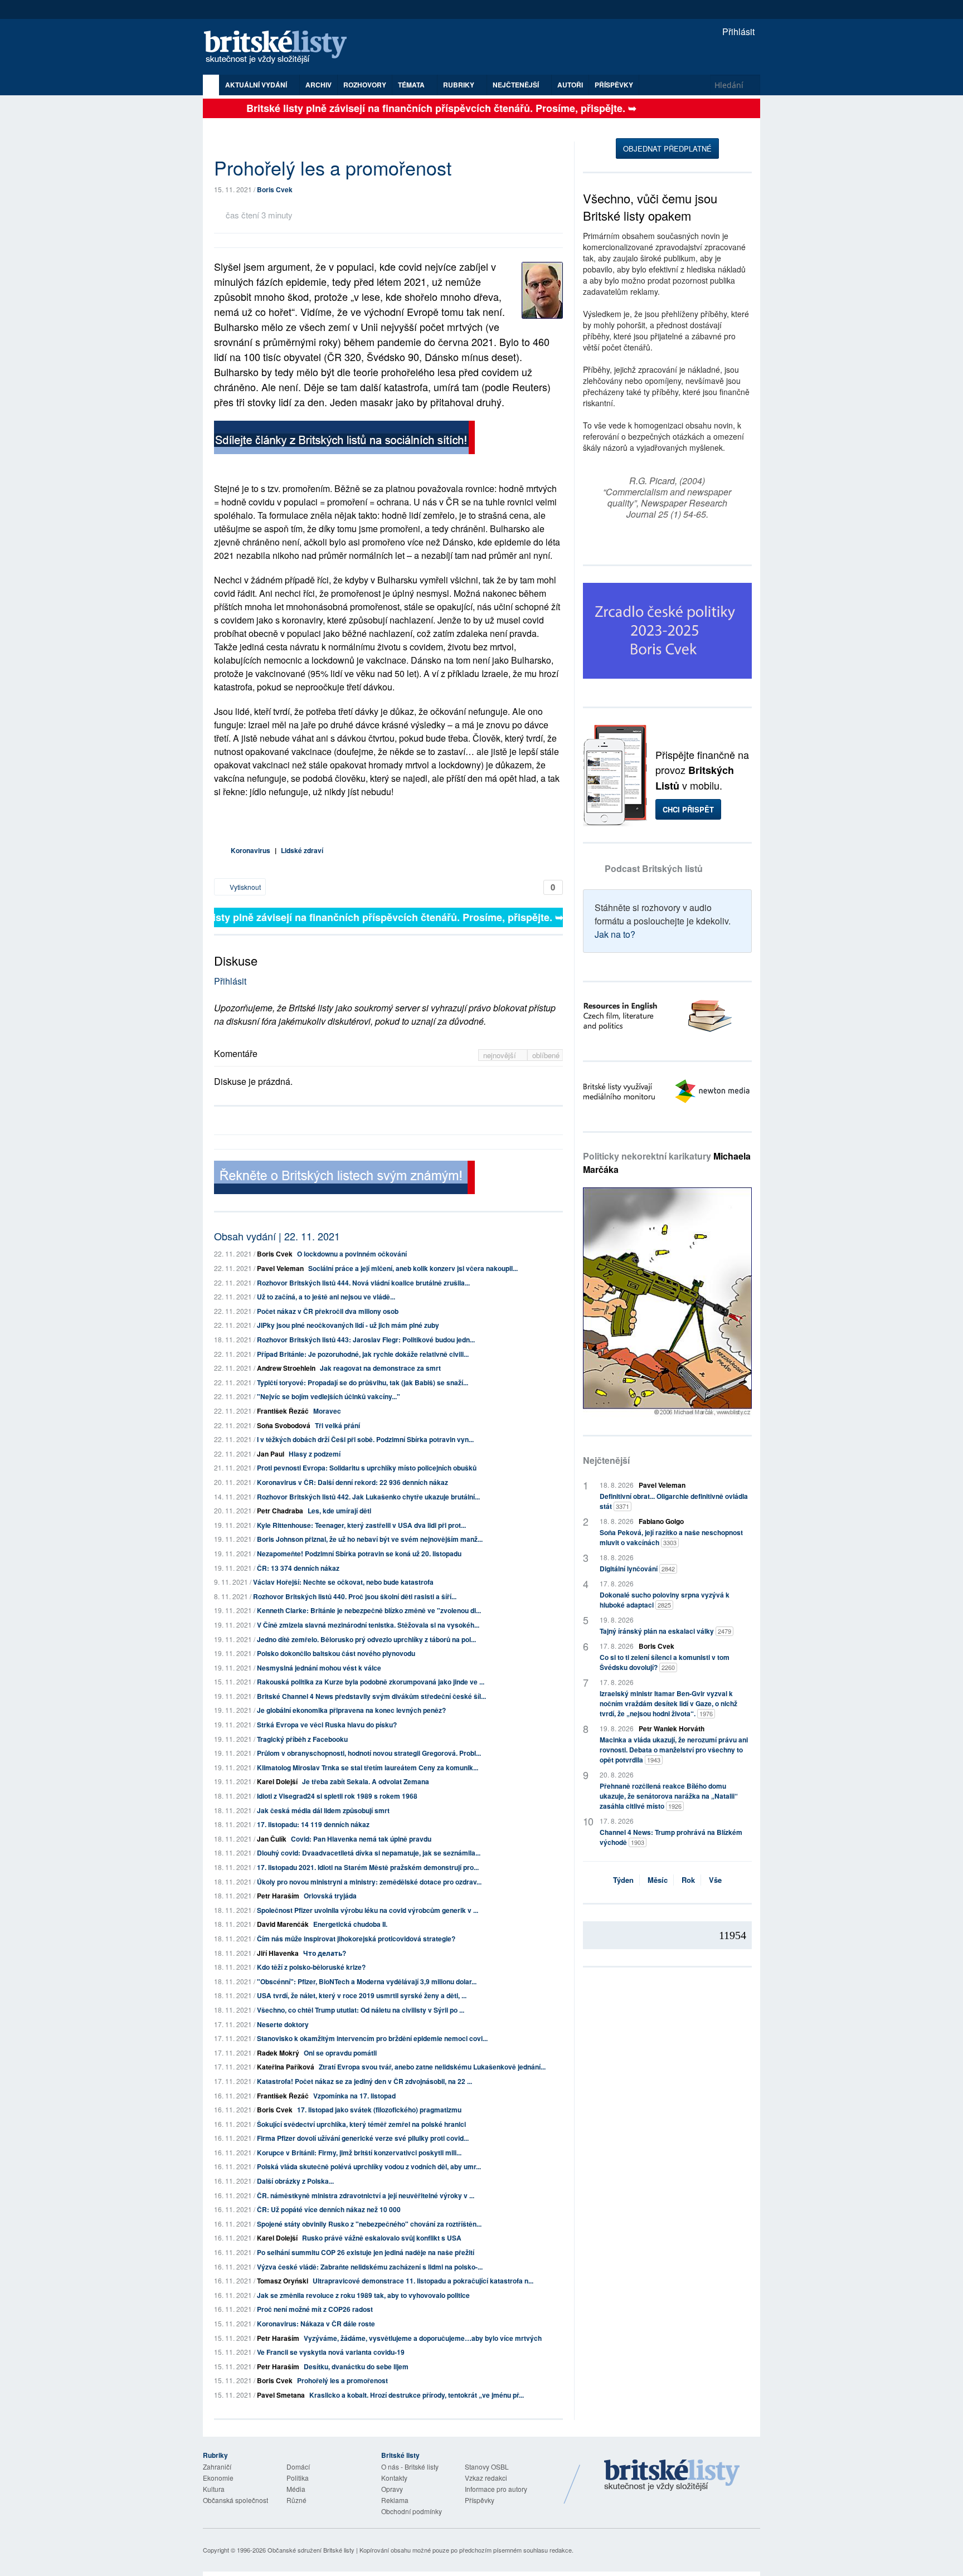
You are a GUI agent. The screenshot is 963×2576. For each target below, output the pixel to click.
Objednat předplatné (667, 148)
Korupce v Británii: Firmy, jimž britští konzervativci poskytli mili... (359, 2153)
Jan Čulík (272, 1839)
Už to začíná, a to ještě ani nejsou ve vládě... (326, 1297)
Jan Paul (271, 1454)
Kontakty (394, 2478)
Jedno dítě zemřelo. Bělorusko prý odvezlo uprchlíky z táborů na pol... (366, 1639)
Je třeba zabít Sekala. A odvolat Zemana (366, 1781)
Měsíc (658, 1880)
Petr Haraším (278, 1896)
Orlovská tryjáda (330, 1896)
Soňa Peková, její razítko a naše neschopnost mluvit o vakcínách (671, 1537)
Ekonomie (218, 2478)
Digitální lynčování (637, 1569)
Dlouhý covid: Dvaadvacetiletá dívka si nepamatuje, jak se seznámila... (369, 1853)
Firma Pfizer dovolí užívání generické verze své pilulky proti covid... (363, 2138)
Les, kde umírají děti (339, 1511)
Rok (688, 1880)
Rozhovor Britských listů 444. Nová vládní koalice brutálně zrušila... (363, 1283)
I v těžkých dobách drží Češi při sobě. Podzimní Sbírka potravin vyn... (365, 1439)
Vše (715, 1880)
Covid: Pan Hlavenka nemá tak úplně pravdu (361, 1839)
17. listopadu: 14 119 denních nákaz (313, 1824)
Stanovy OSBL (487, 2467)
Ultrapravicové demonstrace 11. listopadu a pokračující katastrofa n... (423, 2281)
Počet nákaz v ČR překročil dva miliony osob (328, 1311)
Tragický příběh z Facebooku (302, 1739)
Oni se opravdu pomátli (340, 2053)
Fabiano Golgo (661, 1521)
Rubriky (459, 85)
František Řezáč (283, 1411)
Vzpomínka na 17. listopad (354, 2096)
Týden (623, 1880)
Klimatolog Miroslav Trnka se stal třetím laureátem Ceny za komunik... (368, 1767)
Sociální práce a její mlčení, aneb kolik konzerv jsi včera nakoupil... (413, 1268)
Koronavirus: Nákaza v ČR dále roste (316, 2324)
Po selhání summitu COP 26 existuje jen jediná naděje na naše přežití (366, 2252)
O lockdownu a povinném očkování (352, 1254)
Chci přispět (688, 809)
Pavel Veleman (280, 1268)
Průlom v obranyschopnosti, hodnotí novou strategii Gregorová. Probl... (369, 1753)
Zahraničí (217, 2467)
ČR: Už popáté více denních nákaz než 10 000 (329, 2209)
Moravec (327, 1411)
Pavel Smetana (281, 2395)
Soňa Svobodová (284, 1425)
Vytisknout (244, 887)
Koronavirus (251, 850)
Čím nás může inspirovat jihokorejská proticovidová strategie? (356, 1939)
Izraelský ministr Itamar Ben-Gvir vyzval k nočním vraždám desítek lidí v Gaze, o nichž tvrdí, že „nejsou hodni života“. (668, 1703)
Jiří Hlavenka (278, 1953)
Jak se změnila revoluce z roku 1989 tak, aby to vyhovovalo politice (363, 2295)
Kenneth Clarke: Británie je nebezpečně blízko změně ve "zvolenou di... (369, 1610)
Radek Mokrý (278, 2053)
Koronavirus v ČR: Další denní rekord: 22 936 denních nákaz (352, 1482)
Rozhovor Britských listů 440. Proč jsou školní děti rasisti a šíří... (355, 1596)
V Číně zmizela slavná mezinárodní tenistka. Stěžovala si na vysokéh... (368, 1625)
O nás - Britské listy (410, 2467)
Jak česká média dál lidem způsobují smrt (323, 1810)
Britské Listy (672, 2476)
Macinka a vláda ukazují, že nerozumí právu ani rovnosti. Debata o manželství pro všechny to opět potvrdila (674, 1750)
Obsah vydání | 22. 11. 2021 (277, 1236)
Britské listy (281, 48)
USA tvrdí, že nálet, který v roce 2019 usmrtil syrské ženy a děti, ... (362, 1995)
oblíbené (546, 1055)
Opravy (392, 2489)
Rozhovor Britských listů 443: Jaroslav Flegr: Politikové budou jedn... (366, 1340)
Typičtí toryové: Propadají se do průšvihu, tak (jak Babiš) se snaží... (363, 1382)
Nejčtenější (606, 1460)
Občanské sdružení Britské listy (311, 2550)
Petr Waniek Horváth (672, 1728)
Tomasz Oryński (283, 2281)
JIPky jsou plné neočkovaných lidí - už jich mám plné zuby (348, 1325)
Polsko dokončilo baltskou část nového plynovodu (336, 1653)
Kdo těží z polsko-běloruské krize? (311, 1967)
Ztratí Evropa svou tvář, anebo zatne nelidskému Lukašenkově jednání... (432, 2067)
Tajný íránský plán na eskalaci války (665, 1631)
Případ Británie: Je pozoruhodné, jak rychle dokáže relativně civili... (363, 1354)
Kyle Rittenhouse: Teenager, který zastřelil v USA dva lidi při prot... (361, 1525)
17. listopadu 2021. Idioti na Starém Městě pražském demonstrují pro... (368, 1867)
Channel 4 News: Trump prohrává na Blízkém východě (671, 1837)
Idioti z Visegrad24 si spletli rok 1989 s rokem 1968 (337, 1796)
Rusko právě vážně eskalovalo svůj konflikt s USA (382, 2238)
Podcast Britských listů (654, 868)
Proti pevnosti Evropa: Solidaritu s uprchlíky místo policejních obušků (367, 1468)
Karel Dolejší (277, 1781)
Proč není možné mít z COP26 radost (315, 2309)
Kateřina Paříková (286, 2067)
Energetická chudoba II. (350, 1924)
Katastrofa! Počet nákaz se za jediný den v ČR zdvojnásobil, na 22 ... (364, 2081)
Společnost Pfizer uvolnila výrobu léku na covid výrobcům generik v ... (368, 1910)
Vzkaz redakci (486, 2478)
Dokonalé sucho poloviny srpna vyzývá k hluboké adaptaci (665, 1600)
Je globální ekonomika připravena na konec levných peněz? (351, 1710)
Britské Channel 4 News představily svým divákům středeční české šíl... (371, 1696)
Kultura (214, 2489)
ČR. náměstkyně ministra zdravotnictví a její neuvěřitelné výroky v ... (366, 2195)
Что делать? (325, 1953)
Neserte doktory (283, 2024)
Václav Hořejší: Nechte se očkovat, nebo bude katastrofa (343, 1582)
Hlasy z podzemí (315, 1454)
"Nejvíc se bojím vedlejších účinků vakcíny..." (329, 1396)
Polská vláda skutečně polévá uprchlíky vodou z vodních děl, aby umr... (369, 2166)
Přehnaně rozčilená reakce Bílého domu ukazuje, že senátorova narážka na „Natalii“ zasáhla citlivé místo (669, 1796)
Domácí (298, 2467)
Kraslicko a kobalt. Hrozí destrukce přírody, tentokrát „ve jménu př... (417, 2395)
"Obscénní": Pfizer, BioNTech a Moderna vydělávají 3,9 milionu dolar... (367, 1981)
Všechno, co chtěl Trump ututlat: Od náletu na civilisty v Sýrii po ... (361, 2010)
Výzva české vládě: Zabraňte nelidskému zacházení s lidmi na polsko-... (370, 2267)
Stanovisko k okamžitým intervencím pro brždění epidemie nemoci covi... (372, 2038)
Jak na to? (615, 934)
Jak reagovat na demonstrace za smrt (380, 1368)
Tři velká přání (337, 1425)
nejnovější (501, 1055)
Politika (298, 2478)
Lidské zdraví (302, 850)
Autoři (570, 85)
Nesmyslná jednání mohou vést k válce (319, 1668)
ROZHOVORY (365, 85)
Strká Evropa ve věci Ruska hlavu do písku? (327, 1725)
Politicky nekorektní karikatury (667, 1163)
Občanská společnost (235, 2500)
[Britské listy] (344, 439)
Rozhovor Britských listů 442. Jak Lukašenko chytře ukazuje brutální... (368, 1497)
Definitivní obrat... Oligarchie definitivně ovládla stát (674, 1501)
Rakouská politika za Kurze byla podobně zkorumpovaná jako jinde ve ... (371, 1682)
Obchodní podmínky (412, 2511)
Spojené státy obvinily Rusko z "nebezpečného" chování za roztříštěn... (369, 2224)
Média (296, 2489)
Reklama (395, 2500)
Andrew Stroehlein (286, 1368)
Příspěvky (614, 85)
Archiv (318, 85)
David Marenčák (283, 1924)
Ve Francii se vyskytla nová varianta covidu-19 (331, 2352)
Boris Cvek (275, 189)
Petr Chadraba (280, 1511)
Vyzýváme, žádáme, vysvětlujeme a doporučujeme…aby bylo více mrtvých (423, 2338)
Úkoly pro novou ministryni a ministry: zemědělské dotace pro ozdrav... (369, 1882)
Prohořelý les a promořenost (342, 2380)
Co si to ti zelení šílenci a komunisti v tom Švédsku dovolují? (665, 1662)
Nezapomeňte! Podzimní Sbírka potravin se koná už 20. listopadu (359, 1554)
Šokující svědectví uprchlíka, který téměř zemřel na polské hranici (361, 2124)
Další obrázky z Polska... (295, 2181)
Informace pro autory (496, 2489)
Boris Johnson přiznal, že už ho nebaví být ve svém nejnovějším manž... (370, 1539)
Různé (296, 2500)
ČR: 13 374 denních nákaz (298, 1568)
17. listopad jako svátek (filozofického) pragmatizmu (379, 2110)
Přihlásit (737, 31)
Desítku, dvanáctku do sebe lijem (356, 2366)
